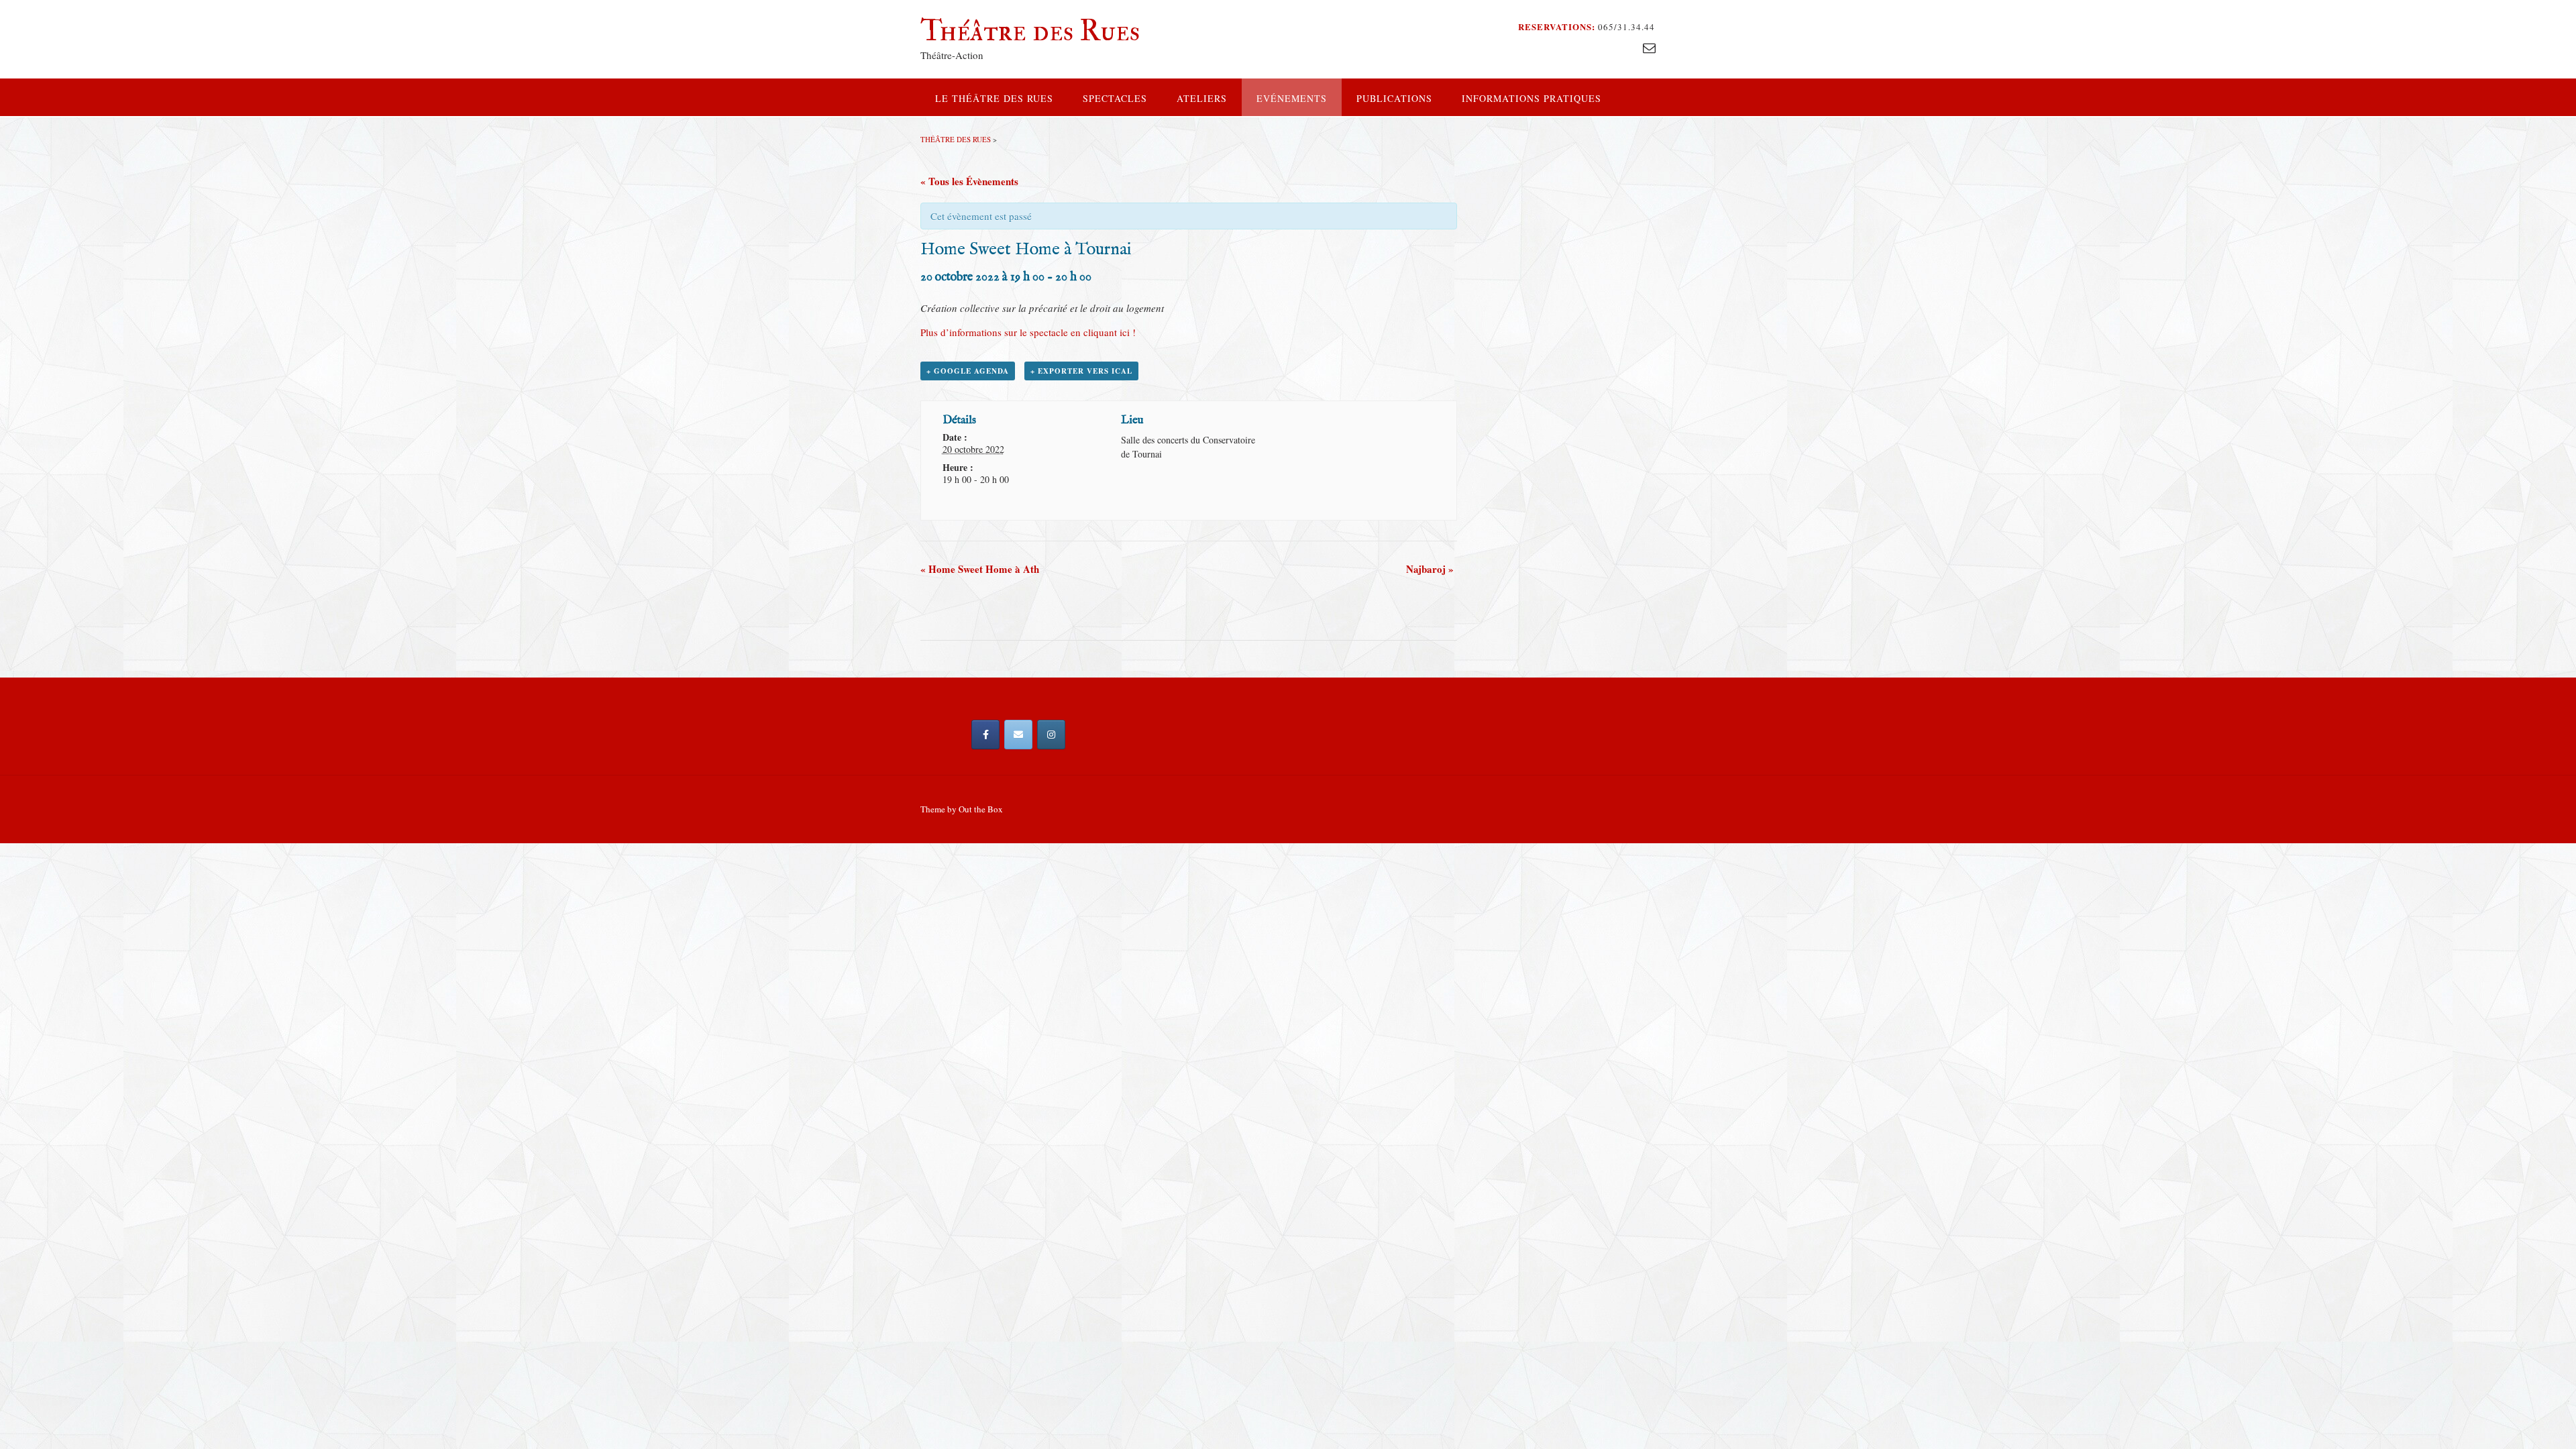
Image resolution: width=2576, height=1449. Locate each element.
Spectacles (1115, 98)
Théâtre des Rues (1030, 31)
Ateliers (1202, 98)
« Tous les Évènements (969, 181)
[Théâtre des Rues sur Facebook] (985, 735)
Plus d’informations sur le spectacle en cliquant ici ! (1030, 332)
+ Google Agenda (968, 371)
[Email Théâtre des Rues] (1018, 735)
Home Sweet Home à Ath (980, 569)
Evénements (1292, 98)
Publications (1394, 98)
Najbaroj (1430, 569)
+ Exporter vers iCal (1081, 371)
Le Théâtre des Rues (994, 98)
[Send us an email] (1649, 47)
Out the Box (981, 809)
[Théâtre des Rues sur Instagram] (1051, 735)
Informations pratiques (1532, 98)
